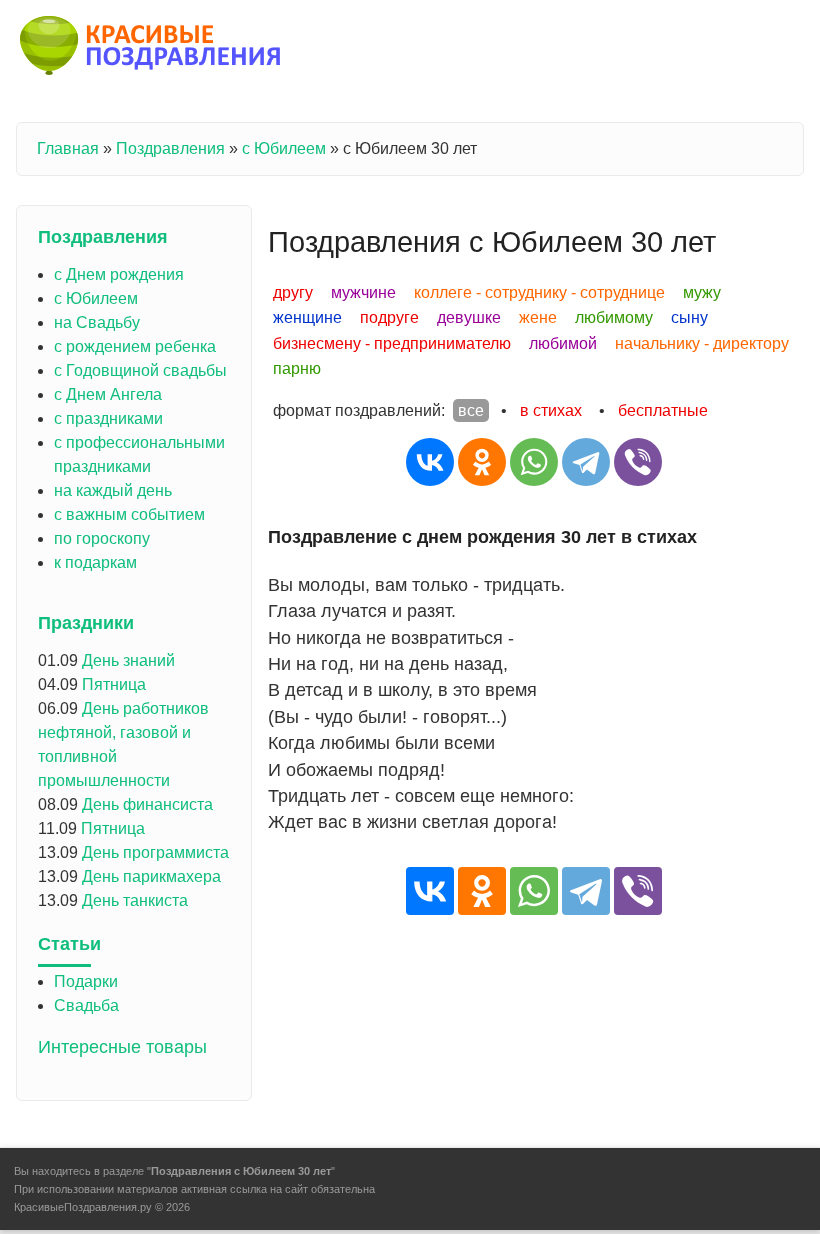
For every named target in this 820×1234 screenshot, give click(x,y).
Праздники (86, 623)
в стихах (551, 410)
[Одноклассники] (482, 462)
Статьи (69, 944)
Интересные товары (122, 1047)
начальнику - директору (702, 343)
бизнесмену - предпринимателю (392, 343)
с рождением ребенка (135, 346)
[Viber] (638, 462)
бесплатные (663, 410)
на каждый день (113, 490)
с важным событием (129, 514)
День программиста (155, 852)
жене (538, 317)
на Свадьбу (97, 322)
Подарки (86, 981)
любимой (563, 343)
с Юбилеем (284, 148)
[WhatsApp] (534, 462)
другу (293, 292)
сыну (689, 317)
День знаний (128, 660)
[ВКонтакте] (430, 462)
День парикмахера (151, 876)
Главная (68, 148)
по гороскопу (102, 538)
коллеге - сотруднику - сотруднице (539, 292)
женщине (307, 317)
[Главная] (151, 49)
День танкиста (135, 900)
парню (297, 368)
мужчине (363, 292)
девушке (469, 317)
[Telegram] (586, 462)
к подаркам (95, 562)
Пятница (114, 684)
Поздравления (170, 148)
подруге (389, 317)
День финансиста (147, 804)
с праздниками (108, 418)
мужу (702, 292)
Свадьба (86, 1005)
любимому (614, 317)
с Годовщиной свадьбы (140, 370)
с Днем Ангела (108, 394)
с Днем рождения (119, 274)
